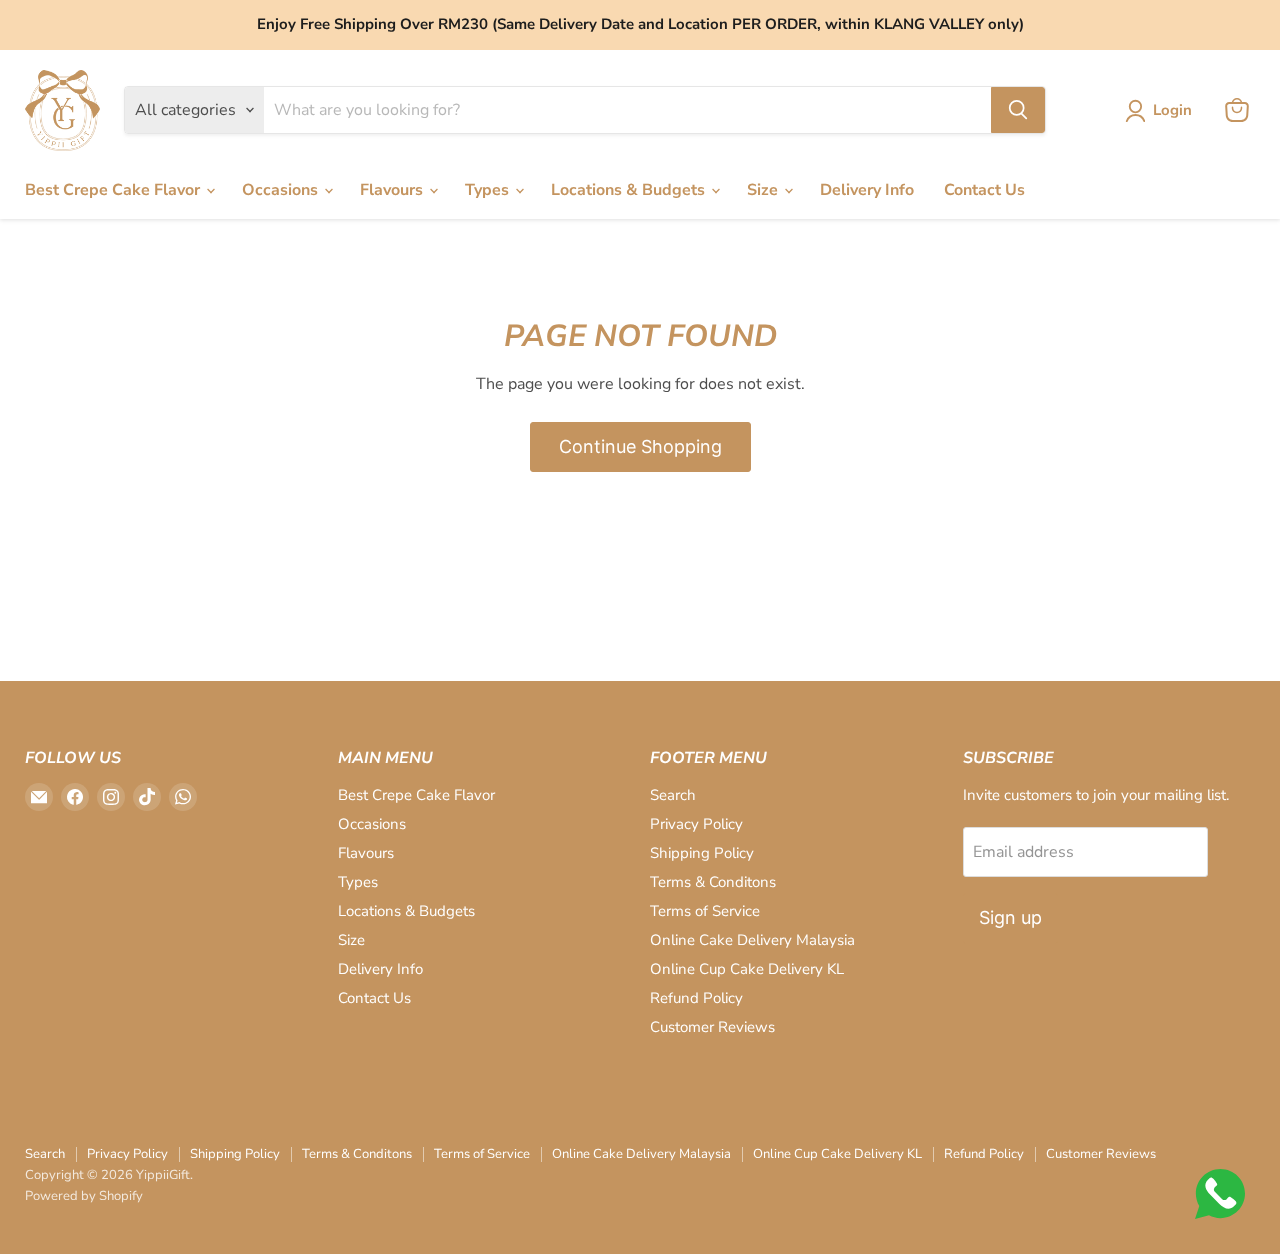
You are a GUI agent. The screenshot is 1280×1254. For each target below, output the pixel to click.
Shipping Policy (702, 853)
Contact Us (984, 190)
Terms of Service (705, 911)
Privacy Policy (696, 824)
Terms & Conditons (713, 882)
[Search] (1018, 110)
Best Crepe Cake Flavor (114, 190)
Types (489, 190)
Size (764, 190)
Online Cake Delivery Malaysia (752, 940)
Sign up (1010, 917)
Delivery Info (867, 190)
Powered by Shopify (84, 1196)
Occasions (282, 190)
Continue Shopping (640, 446)
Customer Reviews (712, 1027)
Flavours (393, 190)
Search (673, 795)
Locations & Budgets (630, 190)
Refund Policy (696, 998)
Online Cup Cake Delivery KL (747, 969)
